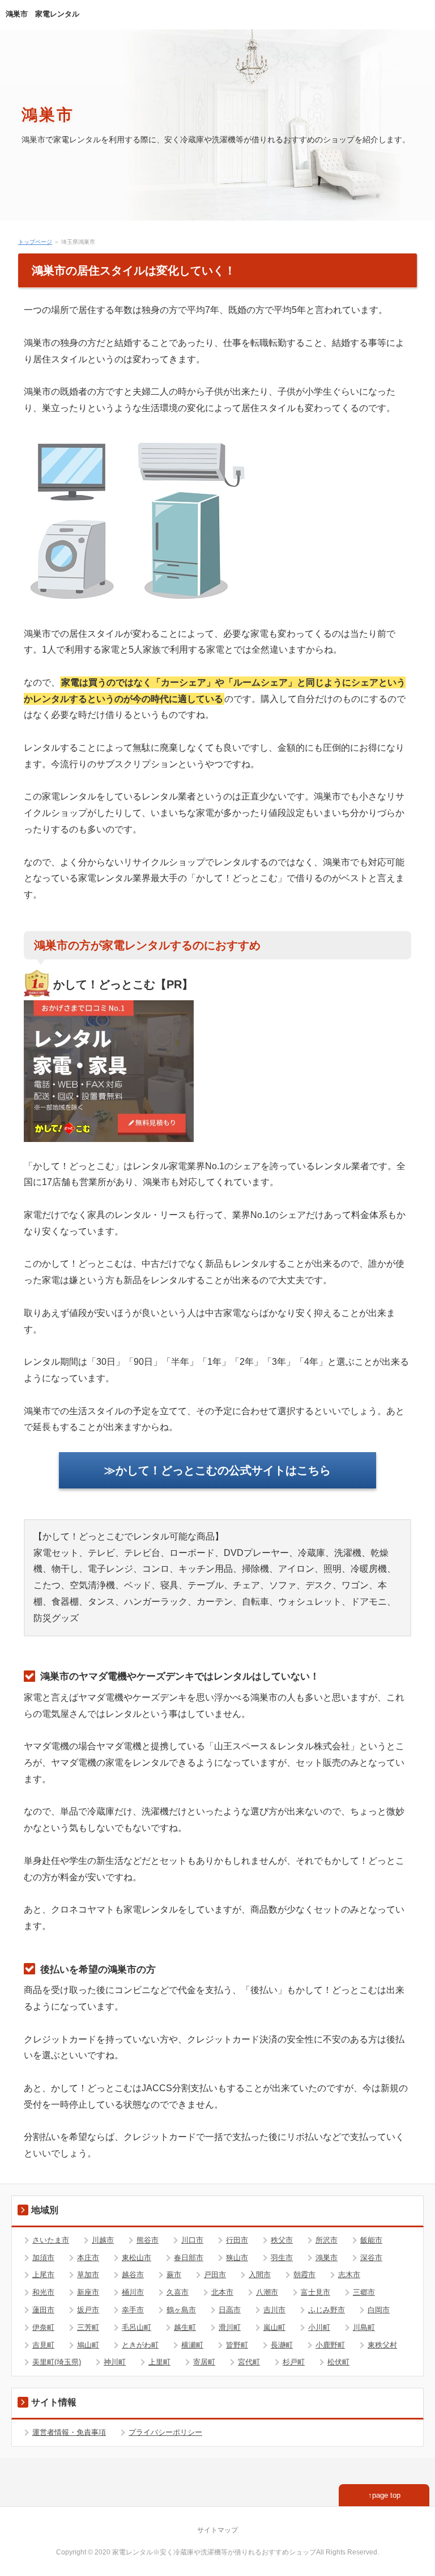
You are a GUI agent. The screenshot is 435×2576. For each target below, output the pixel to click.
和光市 (43, 2292)
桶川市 (133, 2292)
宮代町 (249, 2362)
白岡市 (379, 2310)
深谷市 (371, 2258)
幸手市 (133, 2310)
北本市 (222, 2292)
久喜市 (178, 2292)
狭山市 (237, 2258)
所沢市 (327, 2240)
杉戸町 (294, 2362)
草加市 (88, 2275)
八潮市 (267, 2292)
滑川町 (230, 2327)
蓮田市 (43, 2310)
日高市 (230, 2310)
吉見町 (43, 2345)
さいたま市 (51, 2240)
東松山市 (137, 2258)
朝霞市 (304, 2275)
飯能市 (371, 2240)
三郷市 (364, 2292)
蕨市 (174, 2275)
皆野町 (237, 2345)
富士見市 (315, 2292)
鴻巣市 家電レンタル (42, 14)
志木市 (349, 2275)
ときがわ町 (140, 2345)
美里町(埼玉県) (57, 2362)
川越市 (103, 2240)
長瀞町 (282, 2345)
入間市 (260, 2275)
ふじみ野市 (327, 2310)
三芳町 (88, 2327)
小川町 (319, 2327)
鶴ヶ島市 (181, 2310)
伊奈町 (43, 2327)
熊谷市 (148, 2240)
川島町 (364, 2327)
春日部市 (189, 2258)
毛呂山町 (137, 2327)
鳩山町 (88, 2345)
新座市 (88, 2292)
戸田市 (215, 2275)
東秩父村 (382, 2345)
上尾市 (43, 2275)
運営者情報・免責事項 (69, 2432)
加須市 (43, 2258)
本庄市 (88, 2258)
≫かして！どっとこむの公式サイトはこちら (217, 1470)
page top (386, 2495)
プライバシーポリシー (165, 2432)
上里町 (159, 2362)
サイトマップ (217, 2530)
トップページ (35, 242)
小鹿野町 (330, 2345)
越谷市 (133, 2275)
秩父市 (282, 2240)
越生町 (185, 2327)
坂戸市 (88, 2310)
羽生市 (282, 2258)
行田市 (237, 2240)
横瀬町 (192, 2345)
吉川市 (274, 2310)
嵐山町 (274, 2327)
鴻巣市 (48, 114)
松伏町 (338, 2362)
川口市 (192, 2240)
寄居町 (204, 2362)
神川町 (115, 2362)
